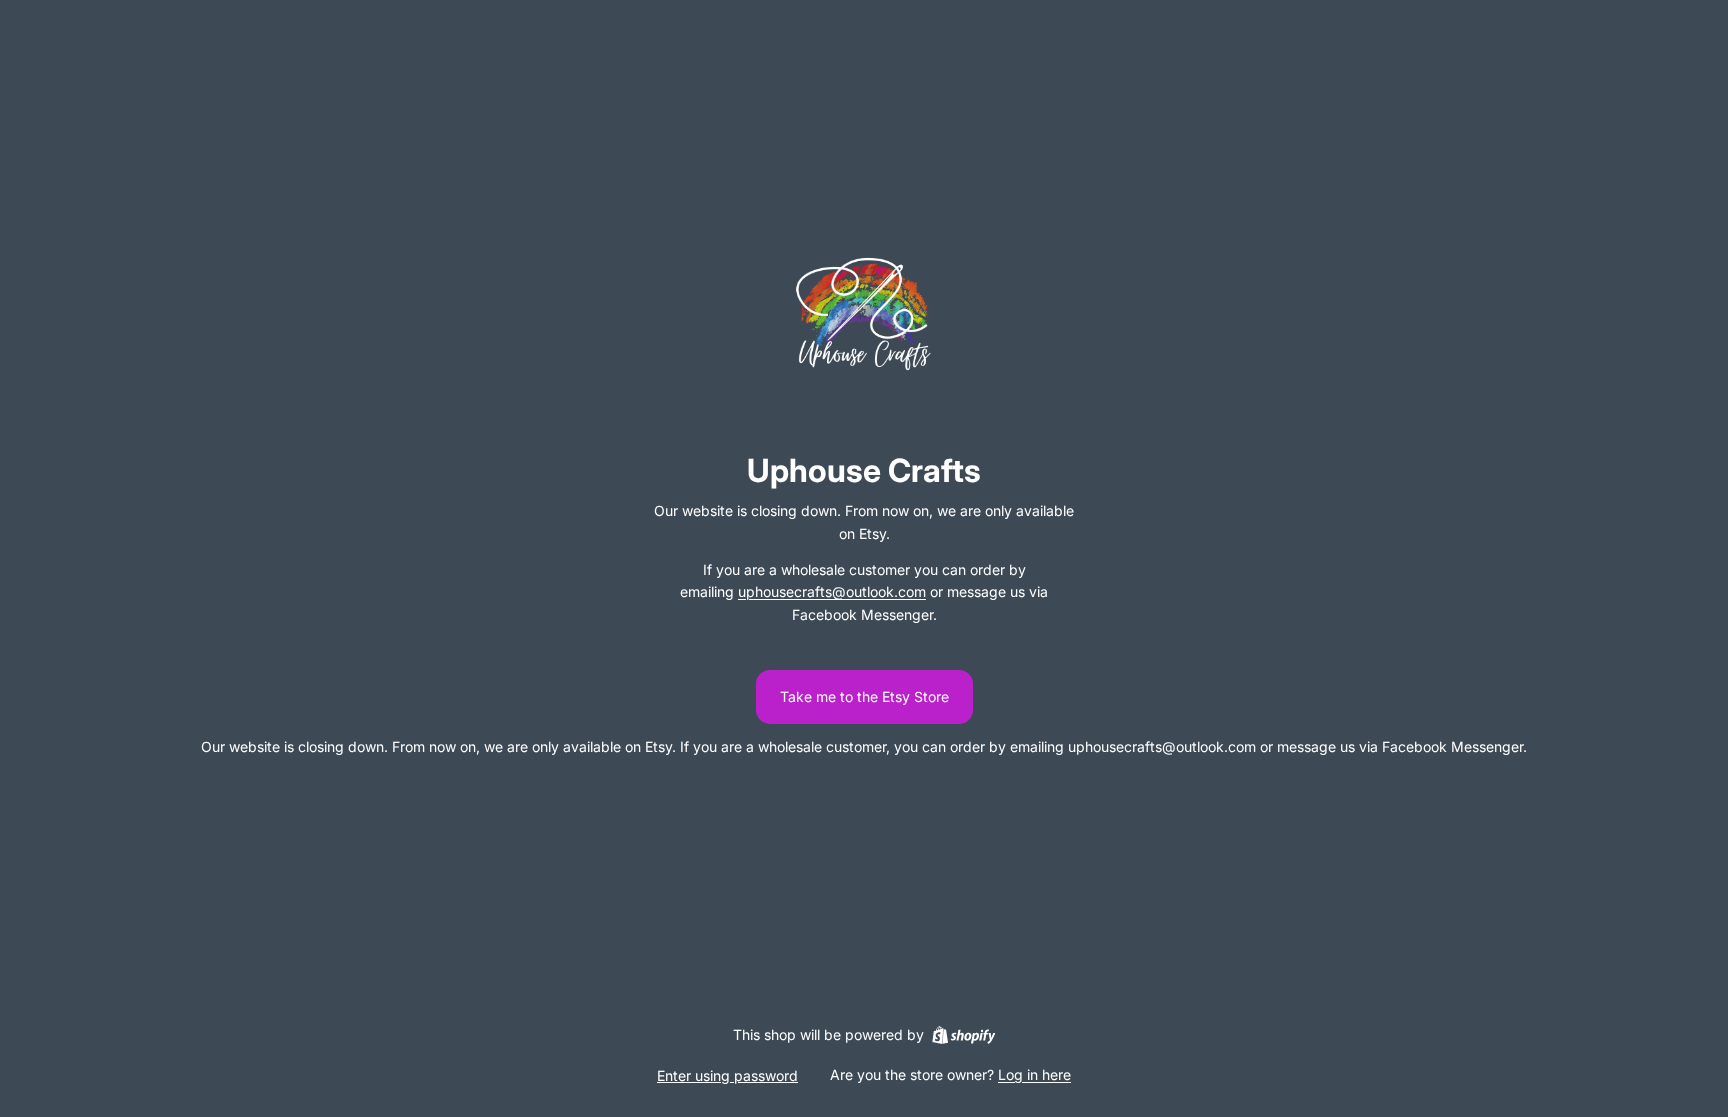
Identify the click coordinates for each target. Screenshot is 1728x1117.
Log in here (1034, 1074)
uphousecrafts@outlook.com (832, 591)
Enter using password (727, 1075)
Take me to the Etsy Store (864, 696)
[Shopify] (963, 1035)
